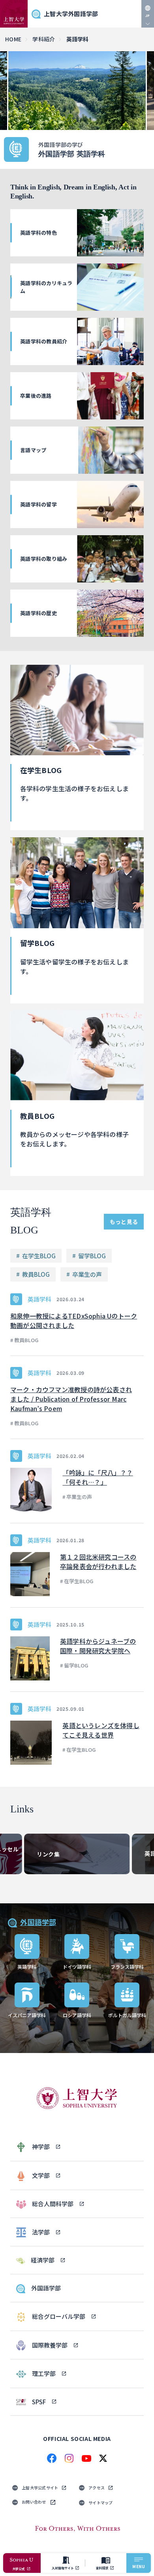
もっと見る (124, 1222)
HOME (13, 39)
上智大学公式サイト (40, 2488)
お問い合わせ (34, 2502)
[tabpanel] (77, 91)
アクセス (97, 2488)
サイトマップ (101, 2503)
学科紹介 (44, 39)
